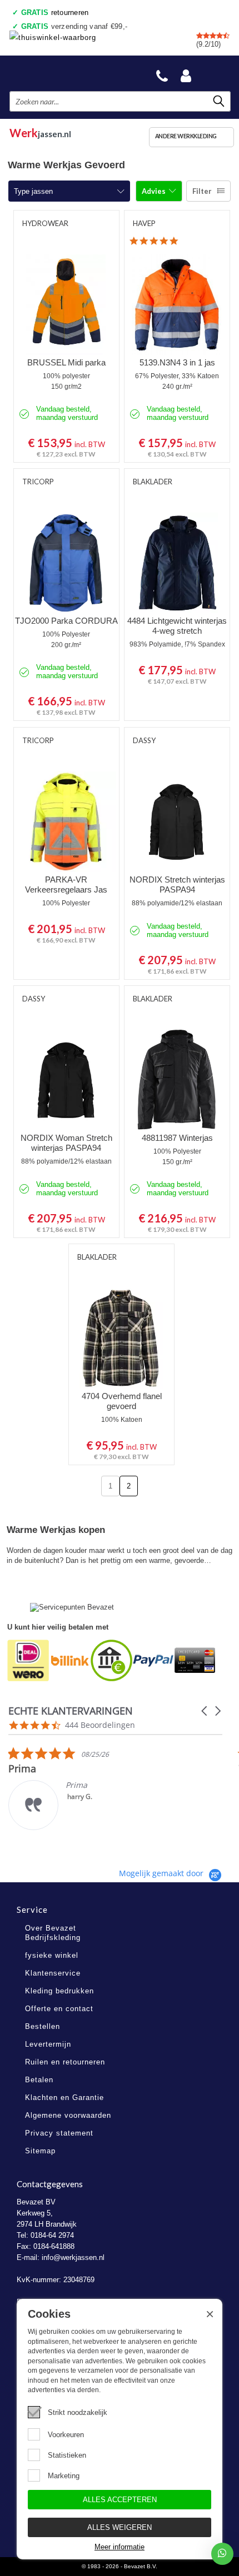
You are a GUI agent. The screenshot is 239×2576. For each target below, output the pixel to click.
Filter (202, 191)
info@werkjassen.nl (73, 2257)
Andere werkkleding (186, 136)
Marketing (64, 2476)
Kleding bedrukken (59, 1991)
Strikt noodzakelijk (78, 2412)
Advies (155, 191)
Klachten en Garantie (64, 2098)
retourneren (55, 12)
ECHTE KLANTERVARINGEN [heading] (71, 1711)
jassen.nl (40, 131)
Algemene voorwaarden (68, 2115)
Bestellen (43, 2026)
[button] (205, 1711)
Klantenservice (53, 1973)
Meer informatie (120, 2547)
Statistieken (67, 2455)
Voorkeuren (66, 2435)
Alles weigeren (120, 2527)
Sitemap (40, 2151)
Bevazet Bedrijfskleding (62, 73)
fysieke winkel (52, 1955)
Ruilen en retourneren (65, 2062)
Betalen (39, 2080)
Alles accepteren (120, 2500)
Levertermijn (48, 2044)
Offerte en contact (59, 2009)
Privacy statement (59, 2133)
